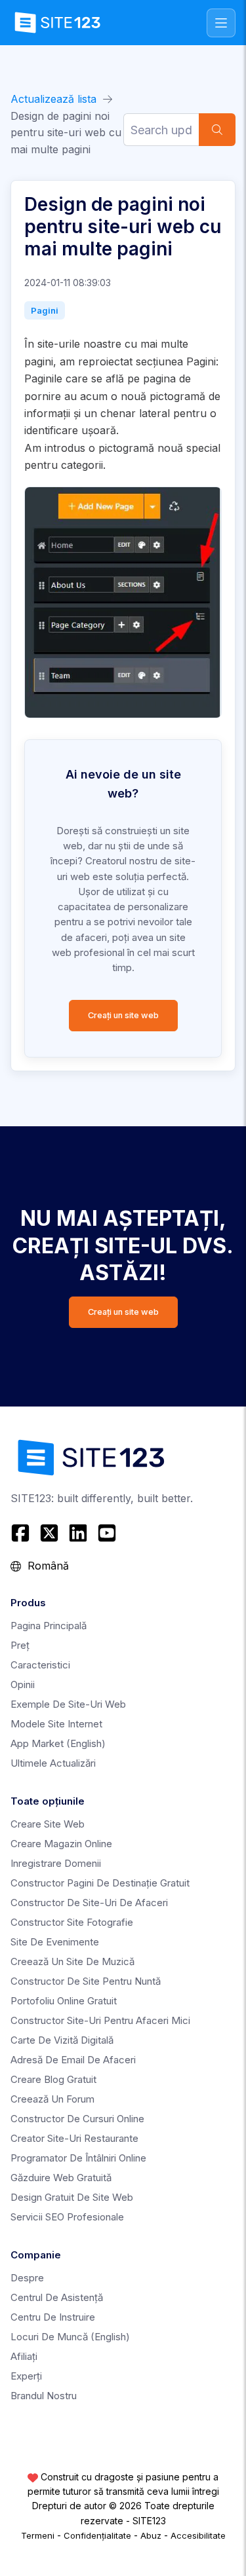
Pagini (45, 310)
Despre (27, 2278)
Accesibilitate (198, 2535)
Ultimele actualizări (53, 1763)
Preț (20, 1645)
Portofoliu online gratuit (64, 2001)
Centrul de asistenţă (57, 2297)
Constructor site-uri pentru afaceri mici (100, 2020)
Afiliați (24, 2356)
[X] (49, 1533)
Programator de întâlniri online (78, 2158)
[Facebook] (22, 1533)
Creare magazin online (61, 1844)
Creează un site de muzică (72, 1961)
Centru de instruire (53, 2317)
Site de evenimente (55, 1942)
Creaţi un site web (123, 1015)
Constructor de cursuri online (77, 2119)
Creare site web (48, 1824)
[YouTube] (107, 1533)
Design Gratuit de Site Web (72, 2197)
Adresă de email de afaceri (73, 2060)
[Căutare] (217, 130)
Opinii (23, 1684)
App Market (58, 1743)
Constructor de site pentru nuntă (86, 1981)
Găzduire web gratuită (61, 2178)
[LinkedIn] (78, 1533)
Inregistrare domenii (56, 1863)
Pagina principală (49, 1626)
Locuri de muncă (70, 2337)
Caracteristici (40, 1665)
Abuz (151, 2535)
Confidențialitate (97, 2535)
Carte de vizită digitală (62, 2040)
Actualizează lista (53, 99)
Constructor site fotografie (72, 1922)
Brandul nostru (44, 2396)
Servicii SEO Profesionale (67, 2217)
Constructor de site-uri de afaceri (89, 1903)
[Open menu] (221, 23)
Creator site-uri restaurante (74, 2138)
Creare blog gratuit (53, 2079)
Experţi (26, 2376)
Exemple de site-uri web (68, 1704)
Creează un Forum (52, 2099)
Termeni (38, 2535)
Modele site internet (56, 1724)
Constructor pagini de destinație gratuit (100, 1883)
